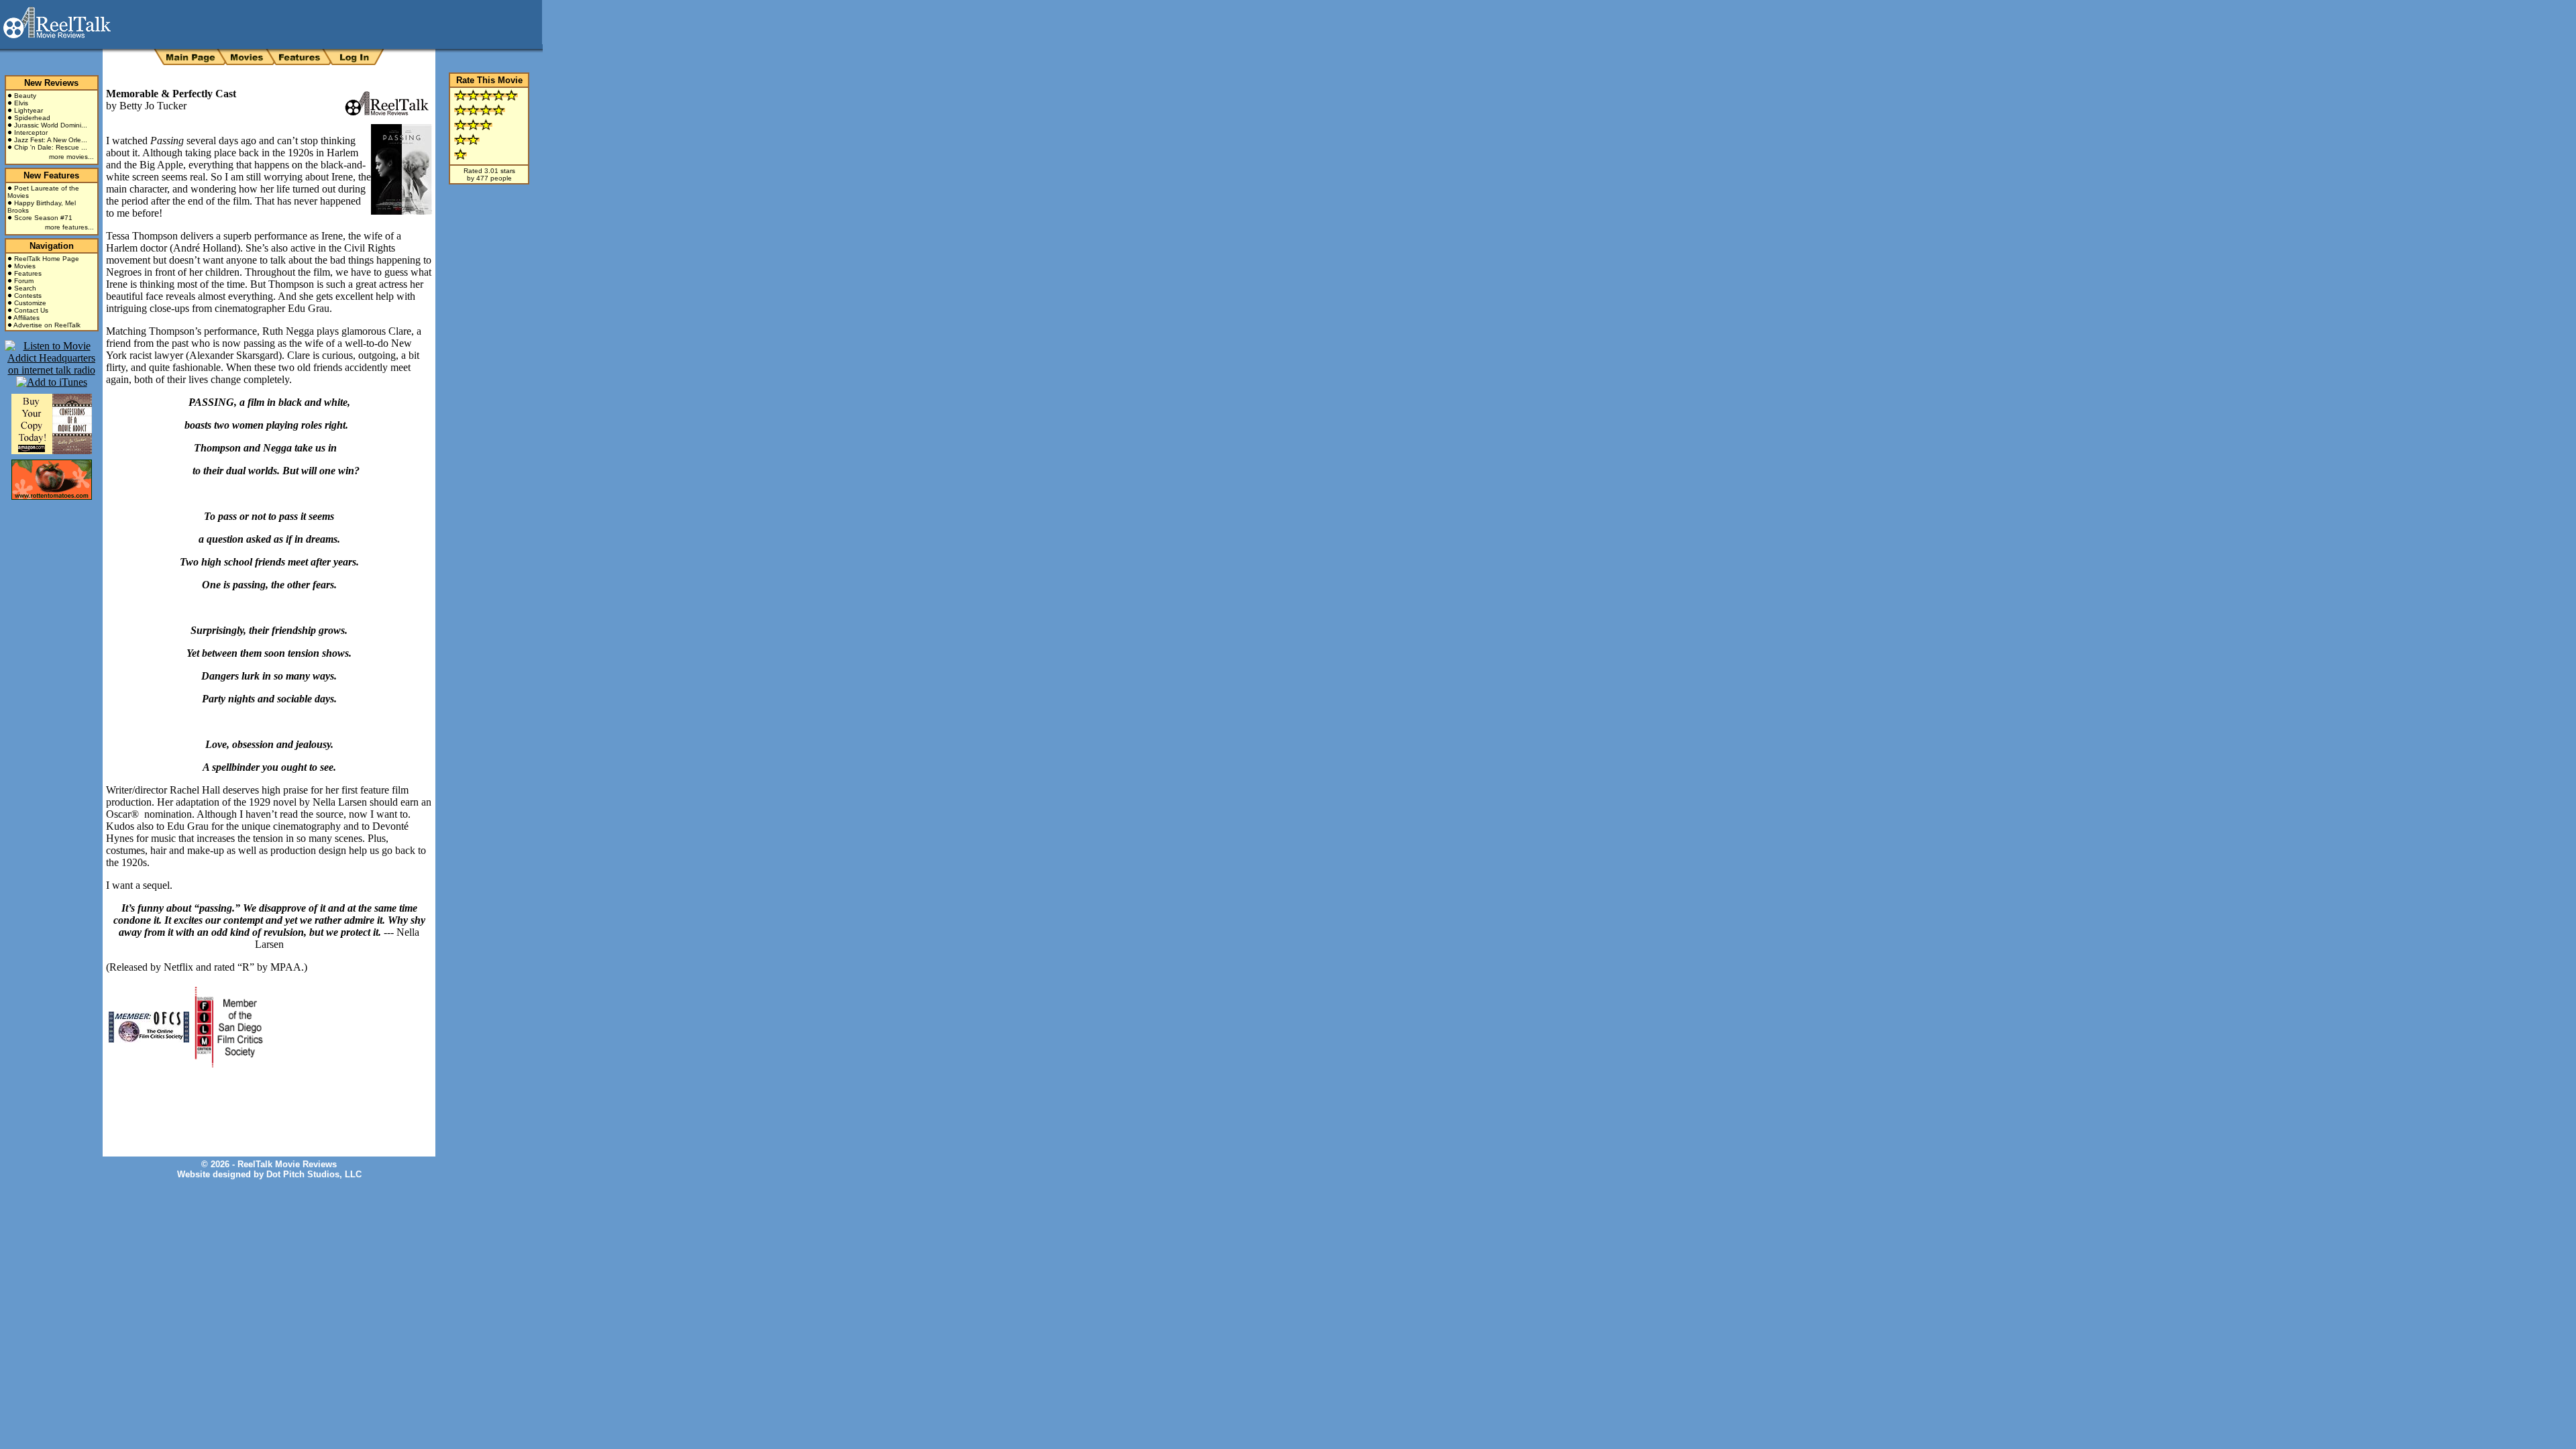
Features (28, 273)
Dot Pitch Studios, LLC (314, 1174)
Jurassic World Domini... (51, 125)
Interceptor (31, 132)
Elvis (21, 103)
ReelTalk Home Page (47, 259)
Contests (28, 296)
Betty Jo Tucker (153, 106)
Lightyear (29, 110)
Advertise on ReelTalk (47, 325)
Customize (30, 303)
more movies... (71, 157)
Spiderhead (32, 118)
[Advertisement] (263, 1102)
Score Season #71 (43, 218)
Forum (24, 281)
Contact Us (31, 310)
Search (25, 288)
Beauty (25, 96)
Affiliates (26, 318)
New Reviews (51, 83)
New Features (51, 175)
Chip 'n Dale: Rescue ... (51, 147)
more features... (69, 227)
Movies (25, 266)
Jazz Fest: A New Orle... (51, 140)
